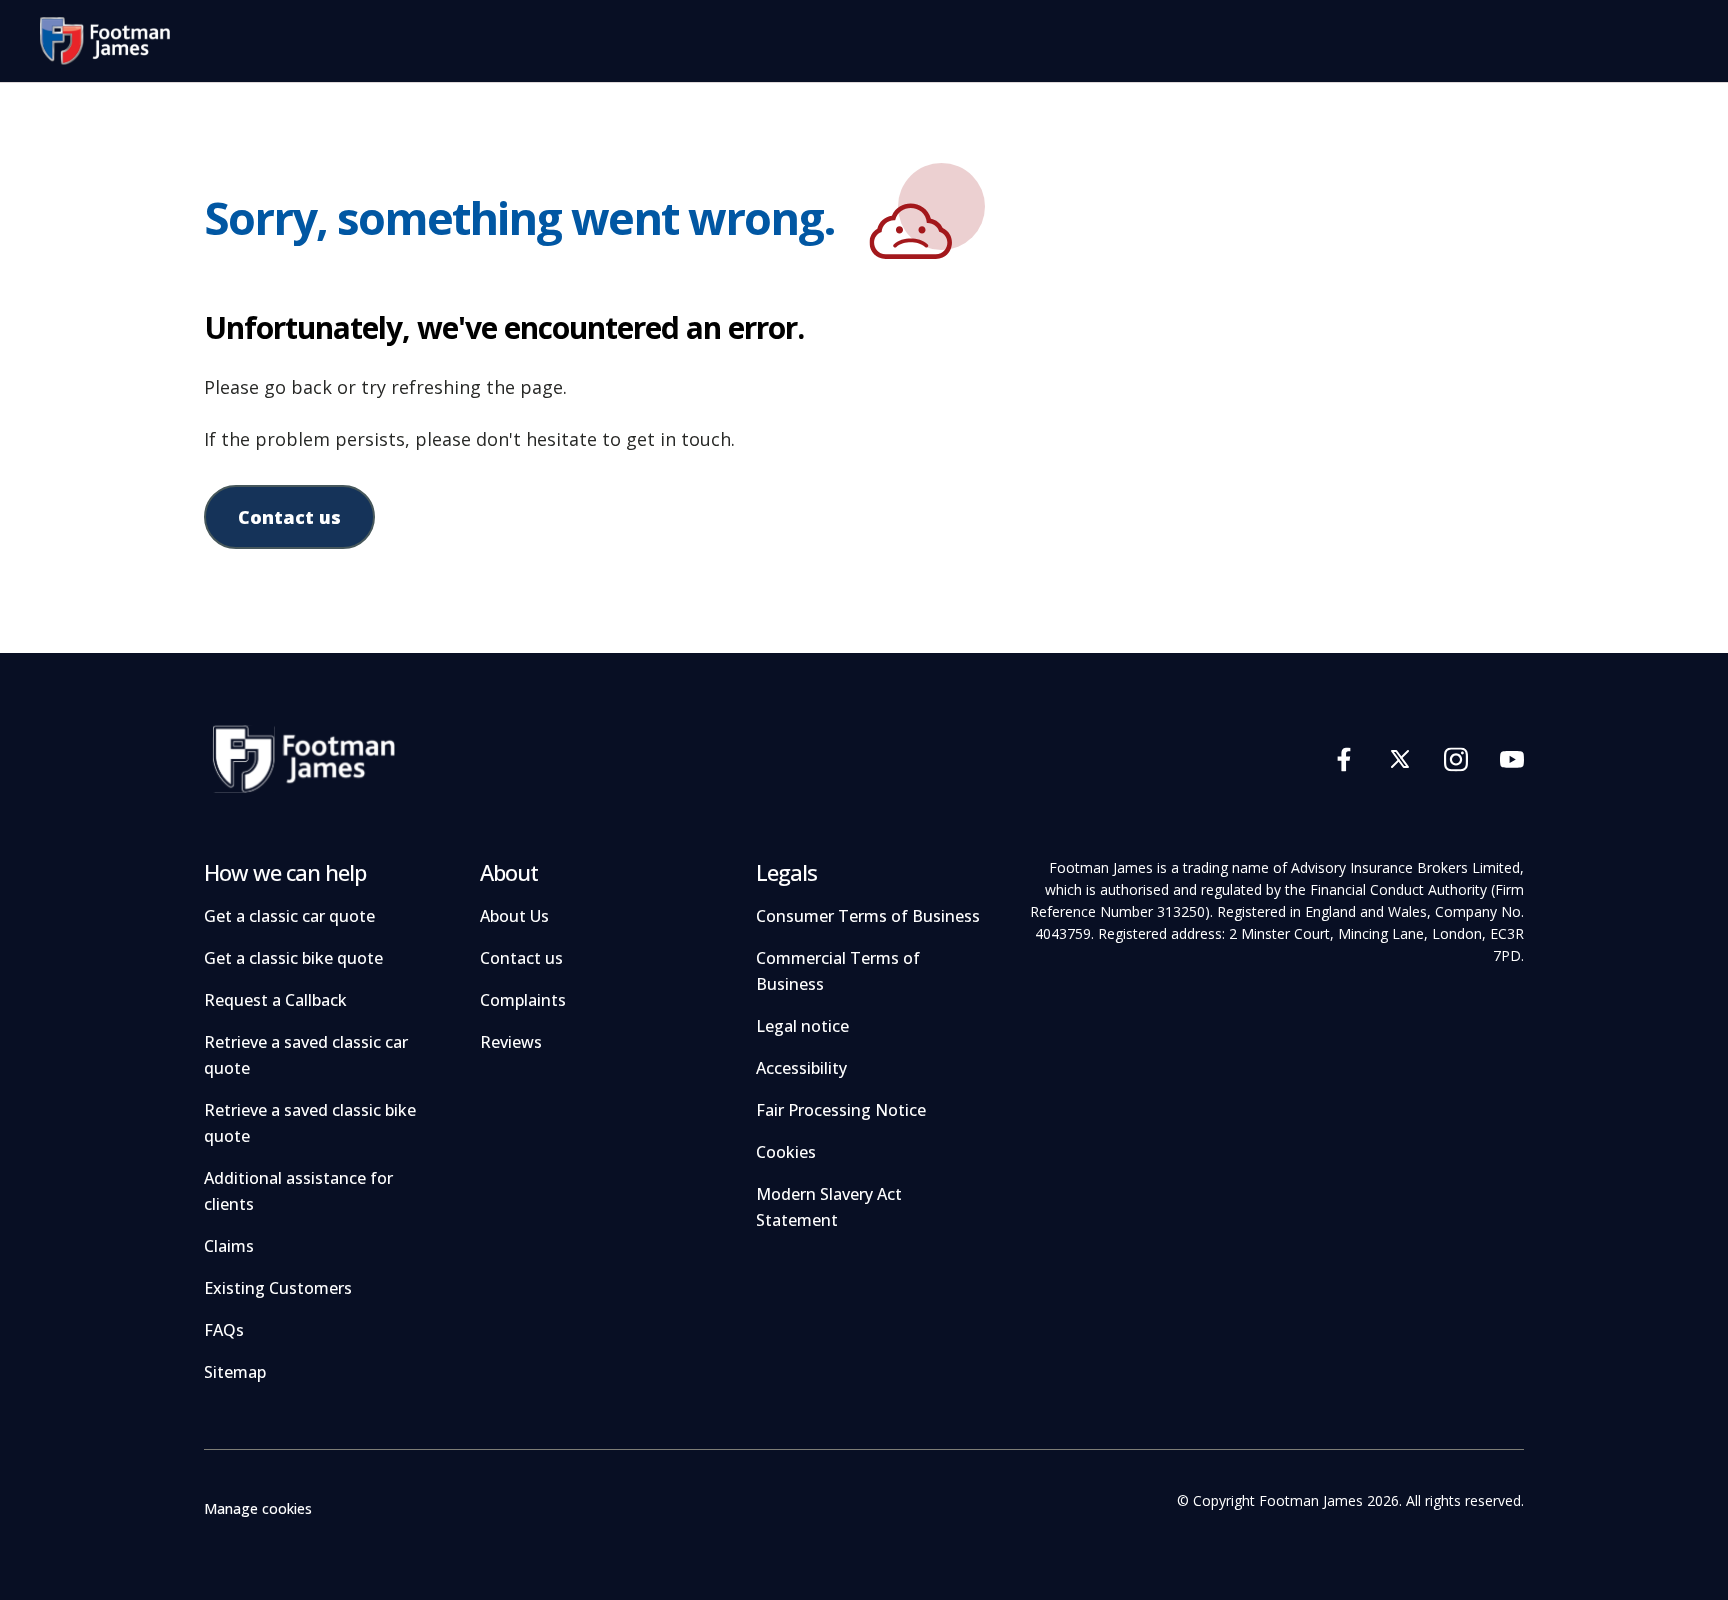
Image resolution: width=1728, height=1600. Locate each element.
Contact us (289, 517)
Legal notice (802, 1026)
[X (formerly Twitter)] (1400, 758)
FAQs (224, 1330)
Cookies (786, 1152)
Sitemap (235, 1372)
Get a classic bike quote (293, 958)
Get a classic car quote (289, 916)
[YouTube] (1512, 758)
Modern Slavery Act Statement (829, 1207)
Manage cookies (258, 1508)
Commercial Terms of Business (838, 971)
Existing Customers (278, 1288)
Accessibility (801, 1068)
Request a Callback (275, 1000)
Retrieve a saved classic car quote (306, 1055)
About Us (514, 916)
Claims (229, 1246)
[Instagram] (1456, 758)
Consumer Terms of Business (868, 916)
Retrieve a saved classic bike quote (310, 1123)
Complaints (523, 1000)
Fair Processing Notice (841, 1110)
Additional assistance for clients (298, 1191)
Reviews (511, 1042)
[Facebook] (1344, 758)
